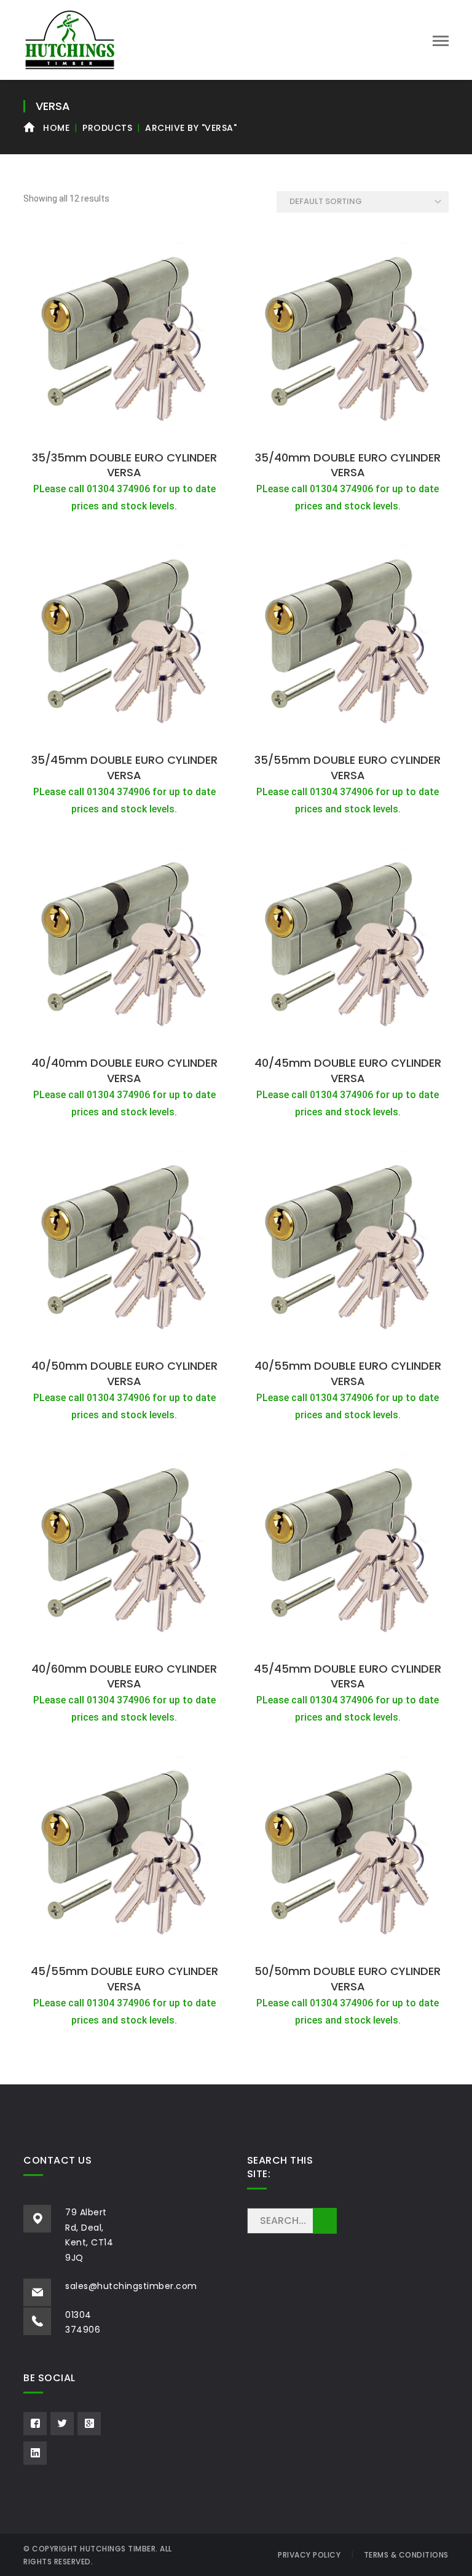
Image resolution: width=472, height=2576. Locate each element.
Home (56, 128)
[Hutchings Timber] (70, 39)
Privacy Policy (309, 2555)
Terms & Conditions (406, 2555)
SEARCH (325, 2221)
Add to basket (124, 431)
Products (107, 128)
